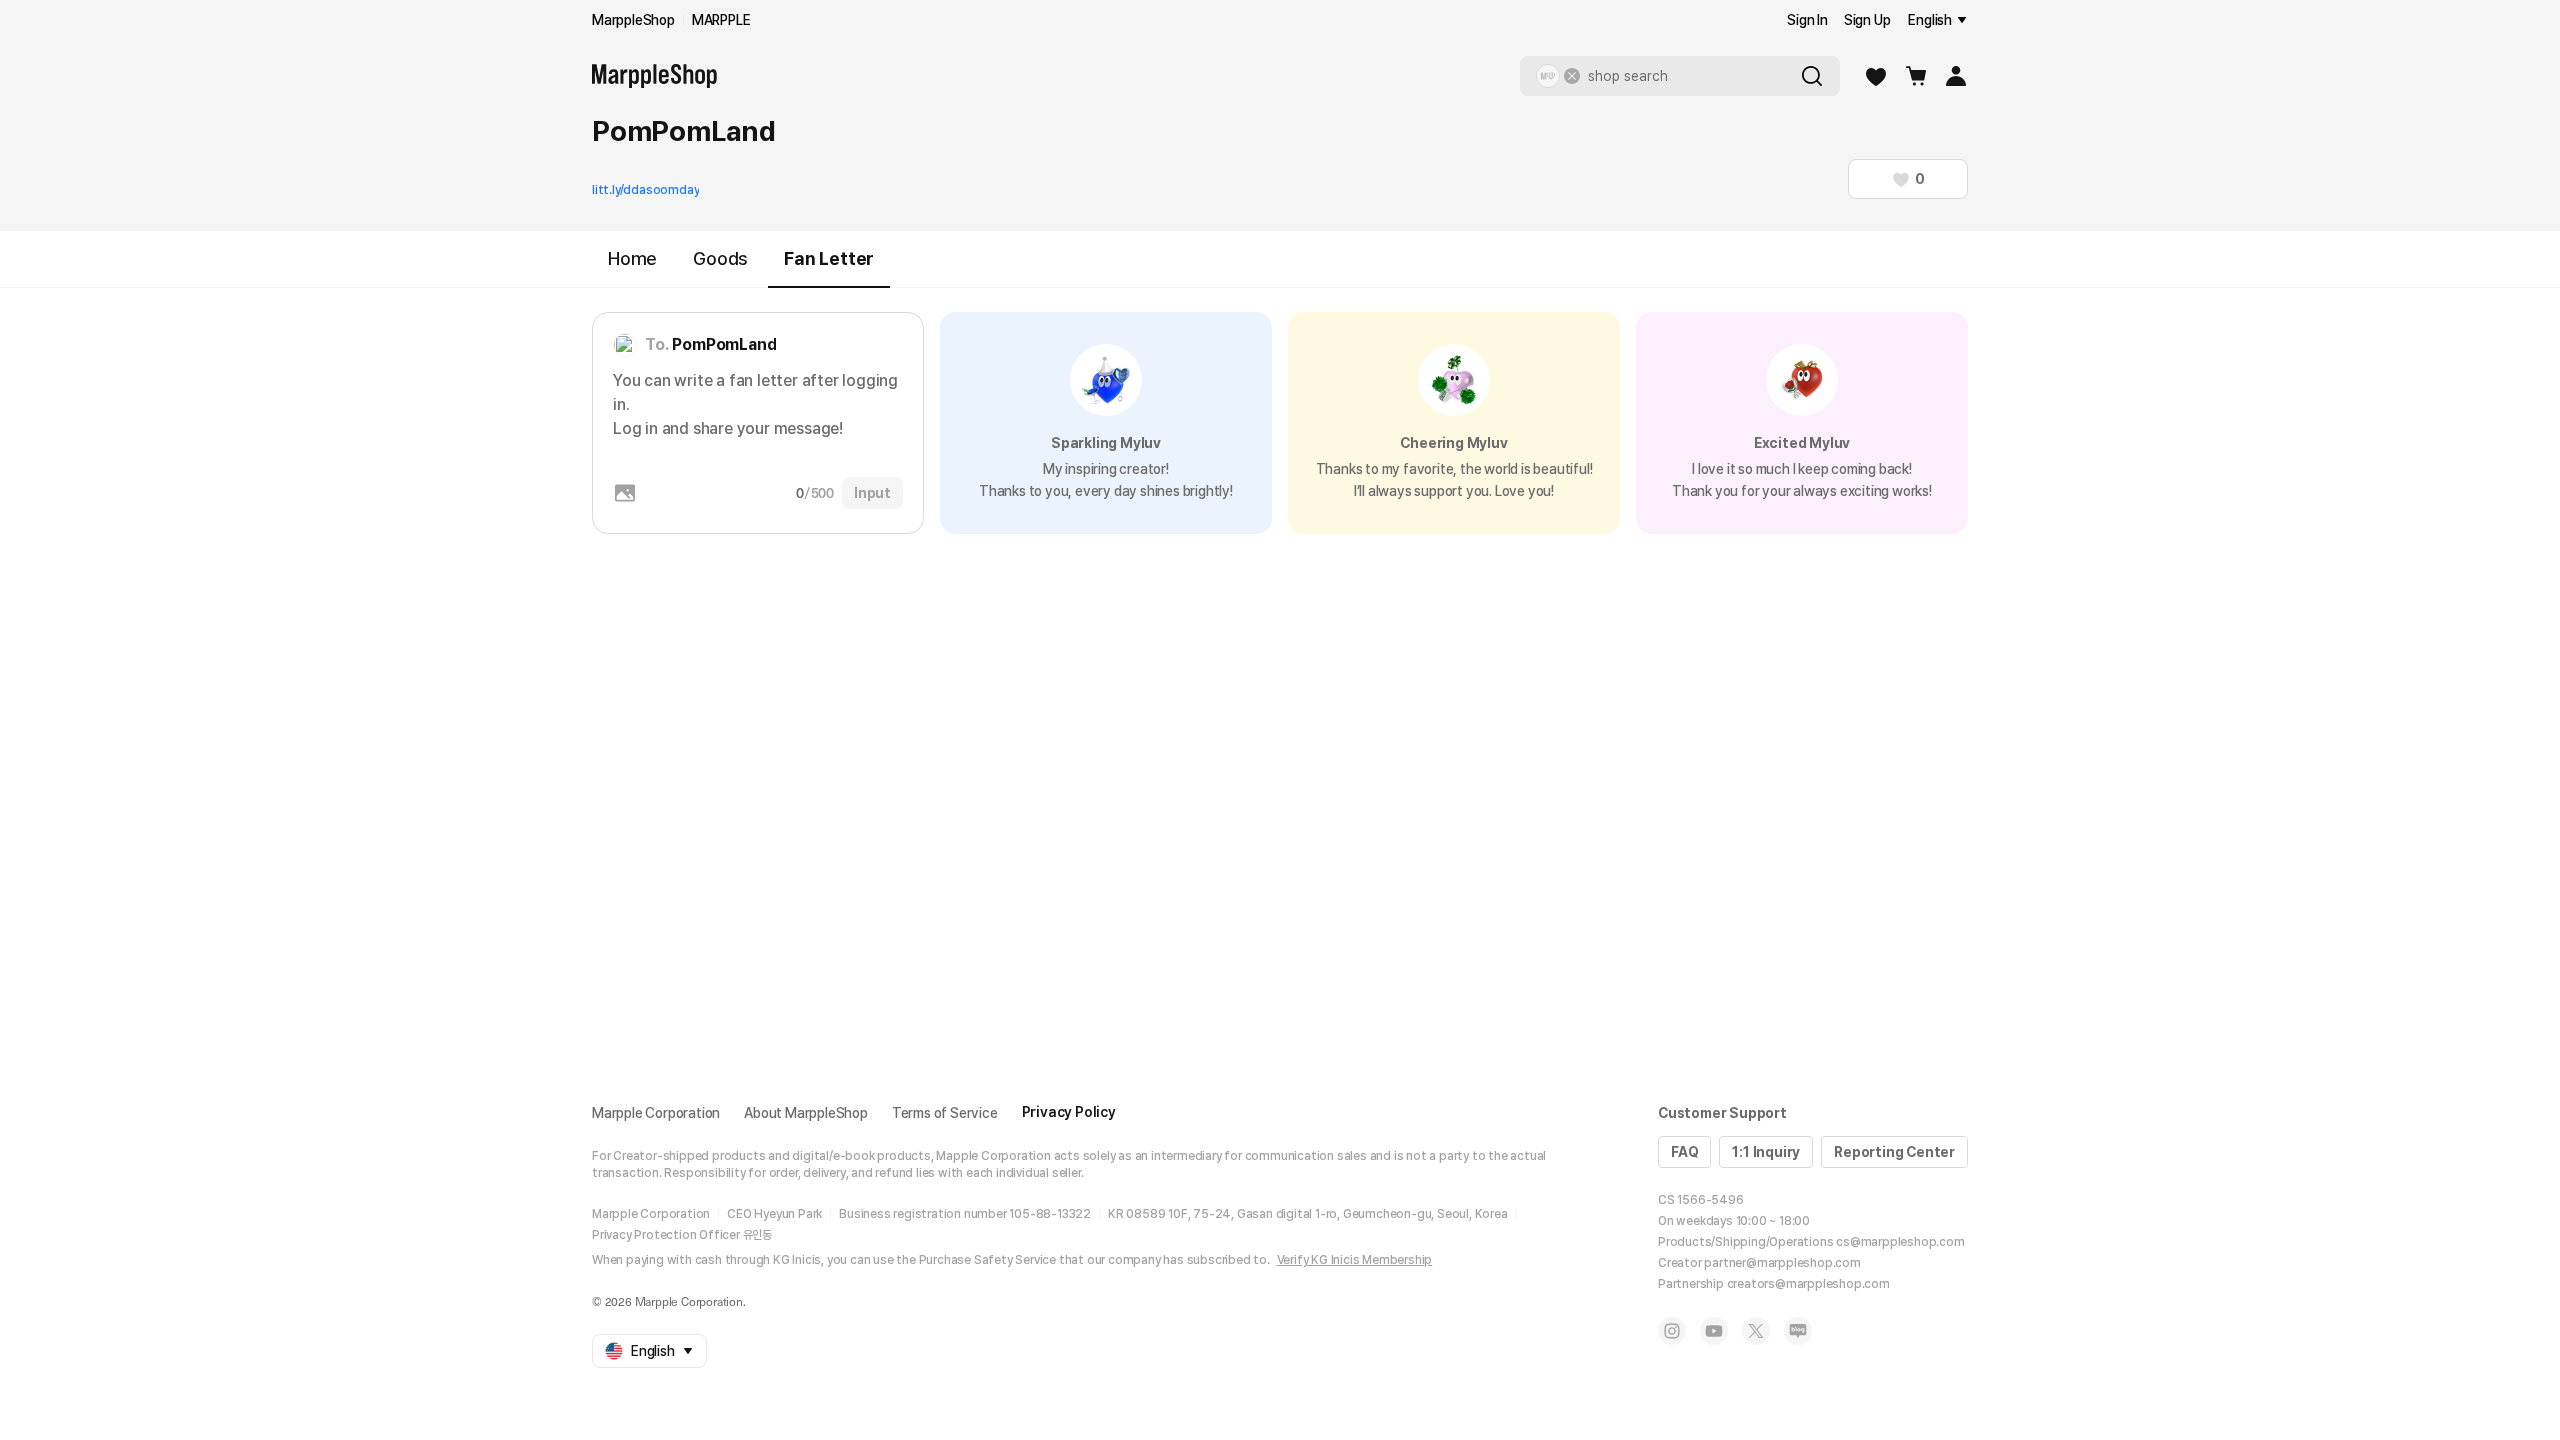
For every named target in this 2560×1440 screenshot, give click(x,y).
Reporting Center (1894, 1152)
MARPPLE (721, 20)
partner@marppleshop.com (1782, 1263)
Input (872, 493)
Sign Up (1867, 20)
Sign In (1807, 20)
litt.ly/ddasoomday (645, 190)
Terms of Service (945, 1113)
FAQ (1684, 1152)
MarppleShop (633, 20)
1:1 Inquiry (1766, 1152)
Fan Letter (829, 258)
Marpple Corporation (656, 1113)
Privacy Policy (1069, 1112)
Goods (720, 258)
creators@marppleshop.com (1808, 1284)
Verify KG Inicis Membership (1355, 1260)
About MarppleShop (806, 1113)
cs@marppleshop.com (1900, 1242)
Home (632, 258)
